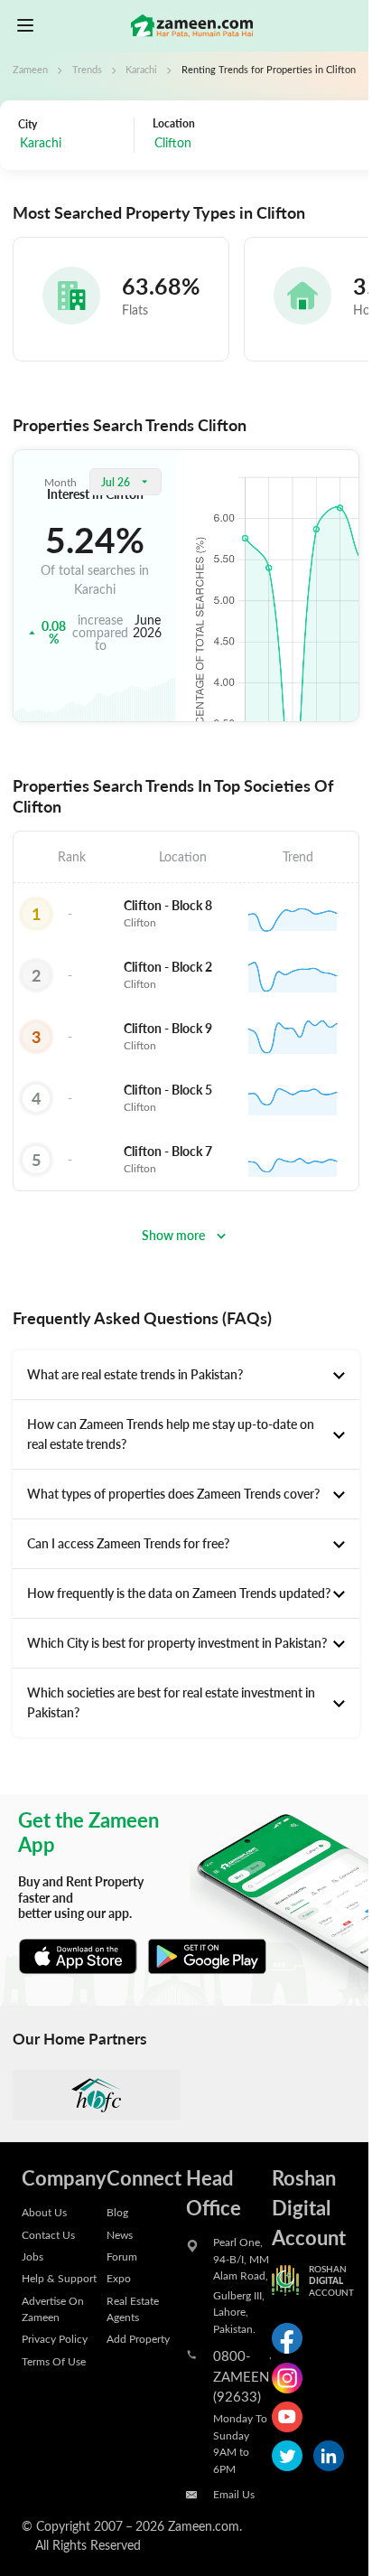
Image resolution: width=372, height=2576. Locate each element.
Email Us (234, 2494)
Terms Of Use (54, 2361)
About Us (44, 2212)
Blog (117, 2212)
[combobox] (71, 144)
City (28, 124)
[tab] (186, 1375)
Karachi (141, 70)
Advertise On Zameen (53, 2308)
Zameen (30, 70)
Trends (87, 70)
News (120, 2234)
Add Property (138, 2338)
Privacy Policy (55, 2338)
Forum (122, 2256)
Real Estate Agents (133, 2308)
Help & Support (59, 2278)
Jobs (33, 2256)
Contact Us (48, 2234)
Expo (119, 2278)
